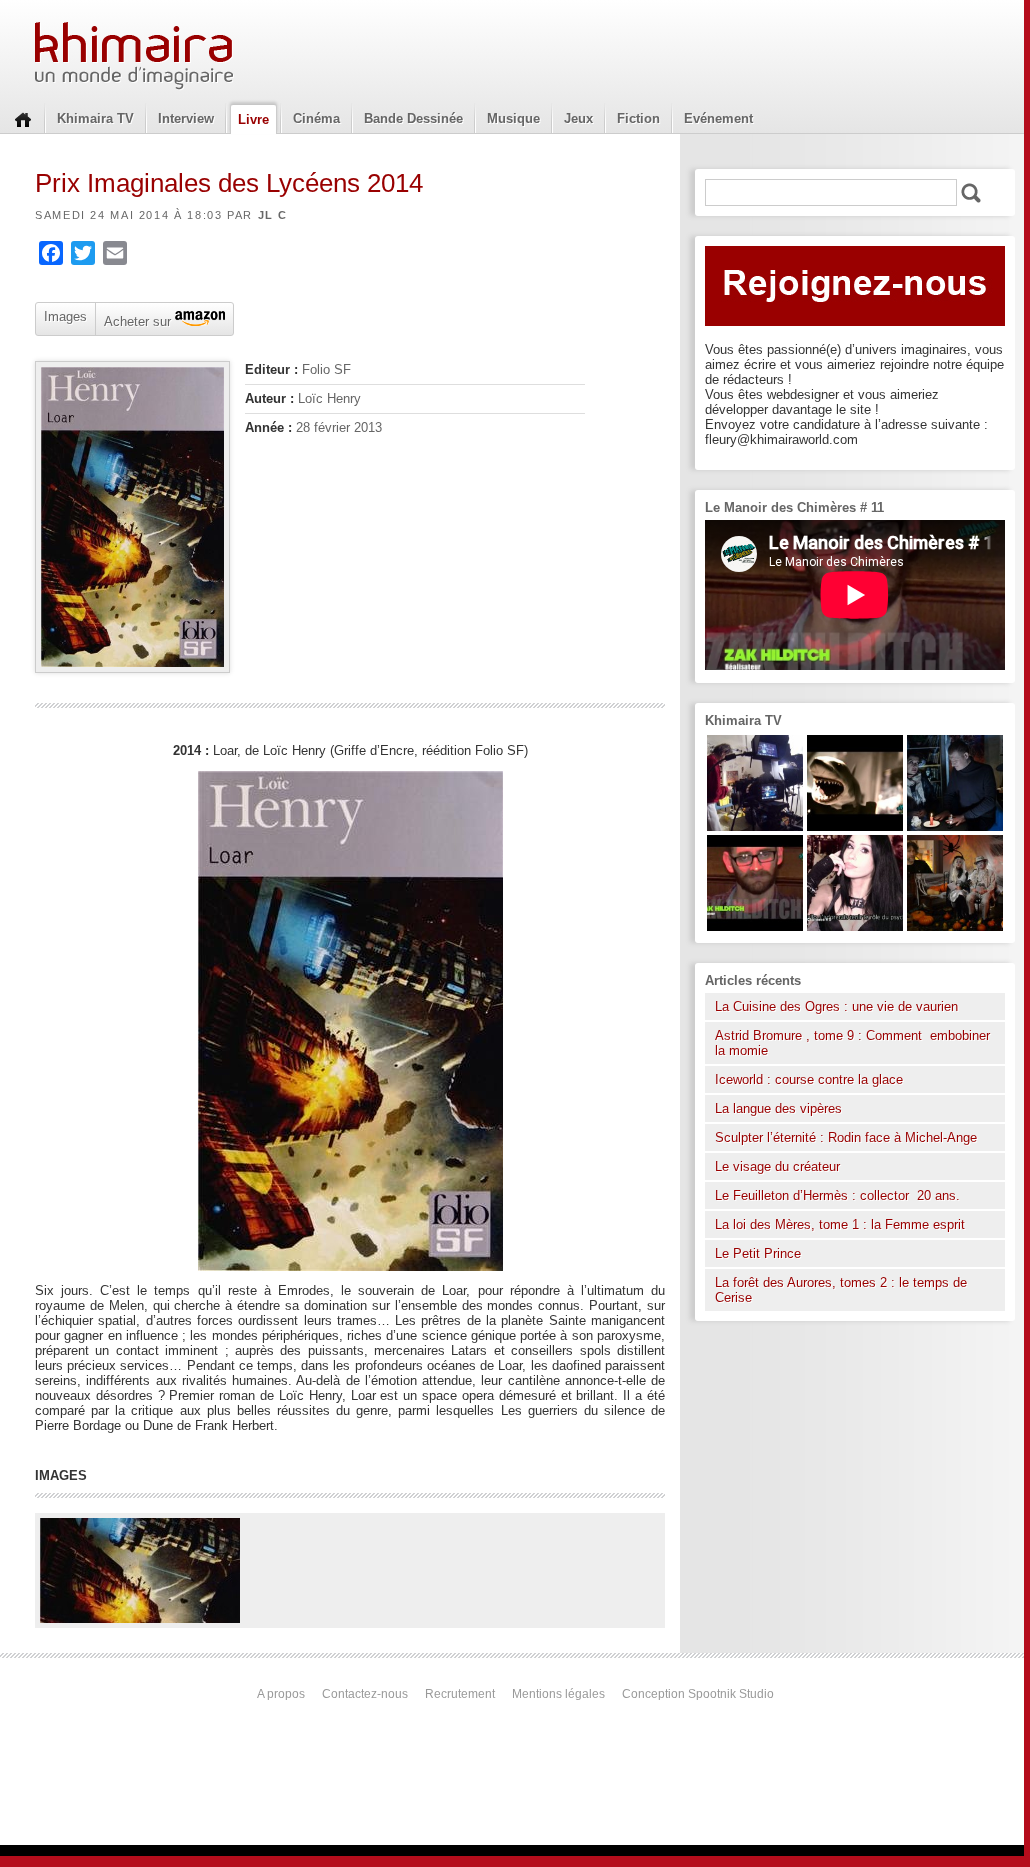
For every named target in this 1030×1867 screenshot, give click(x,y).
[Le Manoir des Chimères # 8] (855, 926)
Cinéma (316, 118)
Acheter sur (135, 320)
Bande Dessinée (413, 118)
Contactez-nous (365, 1694)
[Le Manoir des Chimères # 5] (955, 826)
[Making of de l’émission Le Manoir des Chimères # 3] (755, 826)
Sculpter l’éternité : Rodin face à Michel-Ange (846, 1137)
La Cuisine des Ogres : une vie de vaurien (836, 1006)
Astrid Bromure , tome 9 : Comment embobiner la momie (852, 1043)
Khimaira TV (95, 118)
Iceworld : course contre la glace (809, 1079)
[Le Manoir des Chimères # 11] (755, 926)
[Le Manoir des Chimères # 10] (855, 826)
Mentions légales (558, 1694)
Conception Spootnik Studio (698, 1694)
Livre (253, 119)
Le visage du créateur (777, 1166)
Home (23, 118)
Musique (513, 118)
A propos (281, 1694)
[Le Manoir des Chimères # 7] (955, 926)
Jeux (578, 118)
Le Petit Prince (758, 1253)
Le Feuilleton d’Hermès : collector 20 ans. (839, 1195)
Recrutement (460, 1694)
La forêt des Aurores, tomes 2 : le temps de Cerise (841, 1290)
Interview (186, 118)
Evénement (718, 118)
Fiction (638, 118)
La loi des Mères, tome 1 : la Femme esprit (840, 1224)
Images (65, 316)
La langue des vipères (778, 1108)
